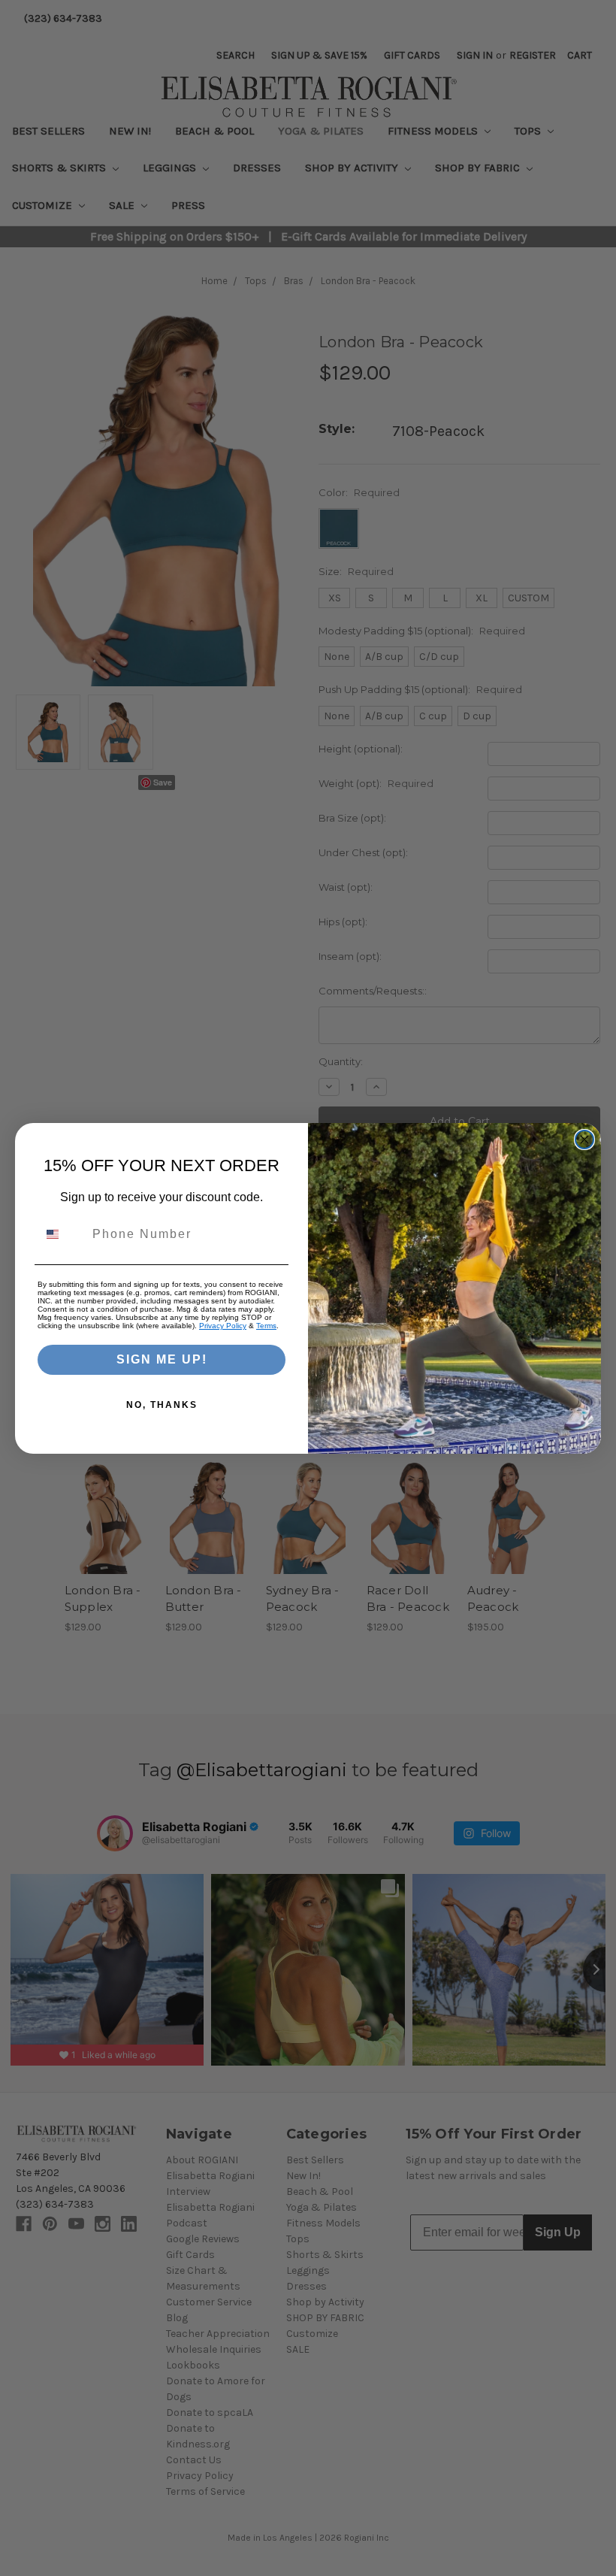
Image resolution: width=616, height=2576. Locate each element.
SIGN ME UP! (162, 1359)
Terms (266, 1326)
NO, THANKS (162, 1405)
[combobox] (62, 1234)
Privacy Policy (223, 1326)
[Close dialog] (584, 1140)
